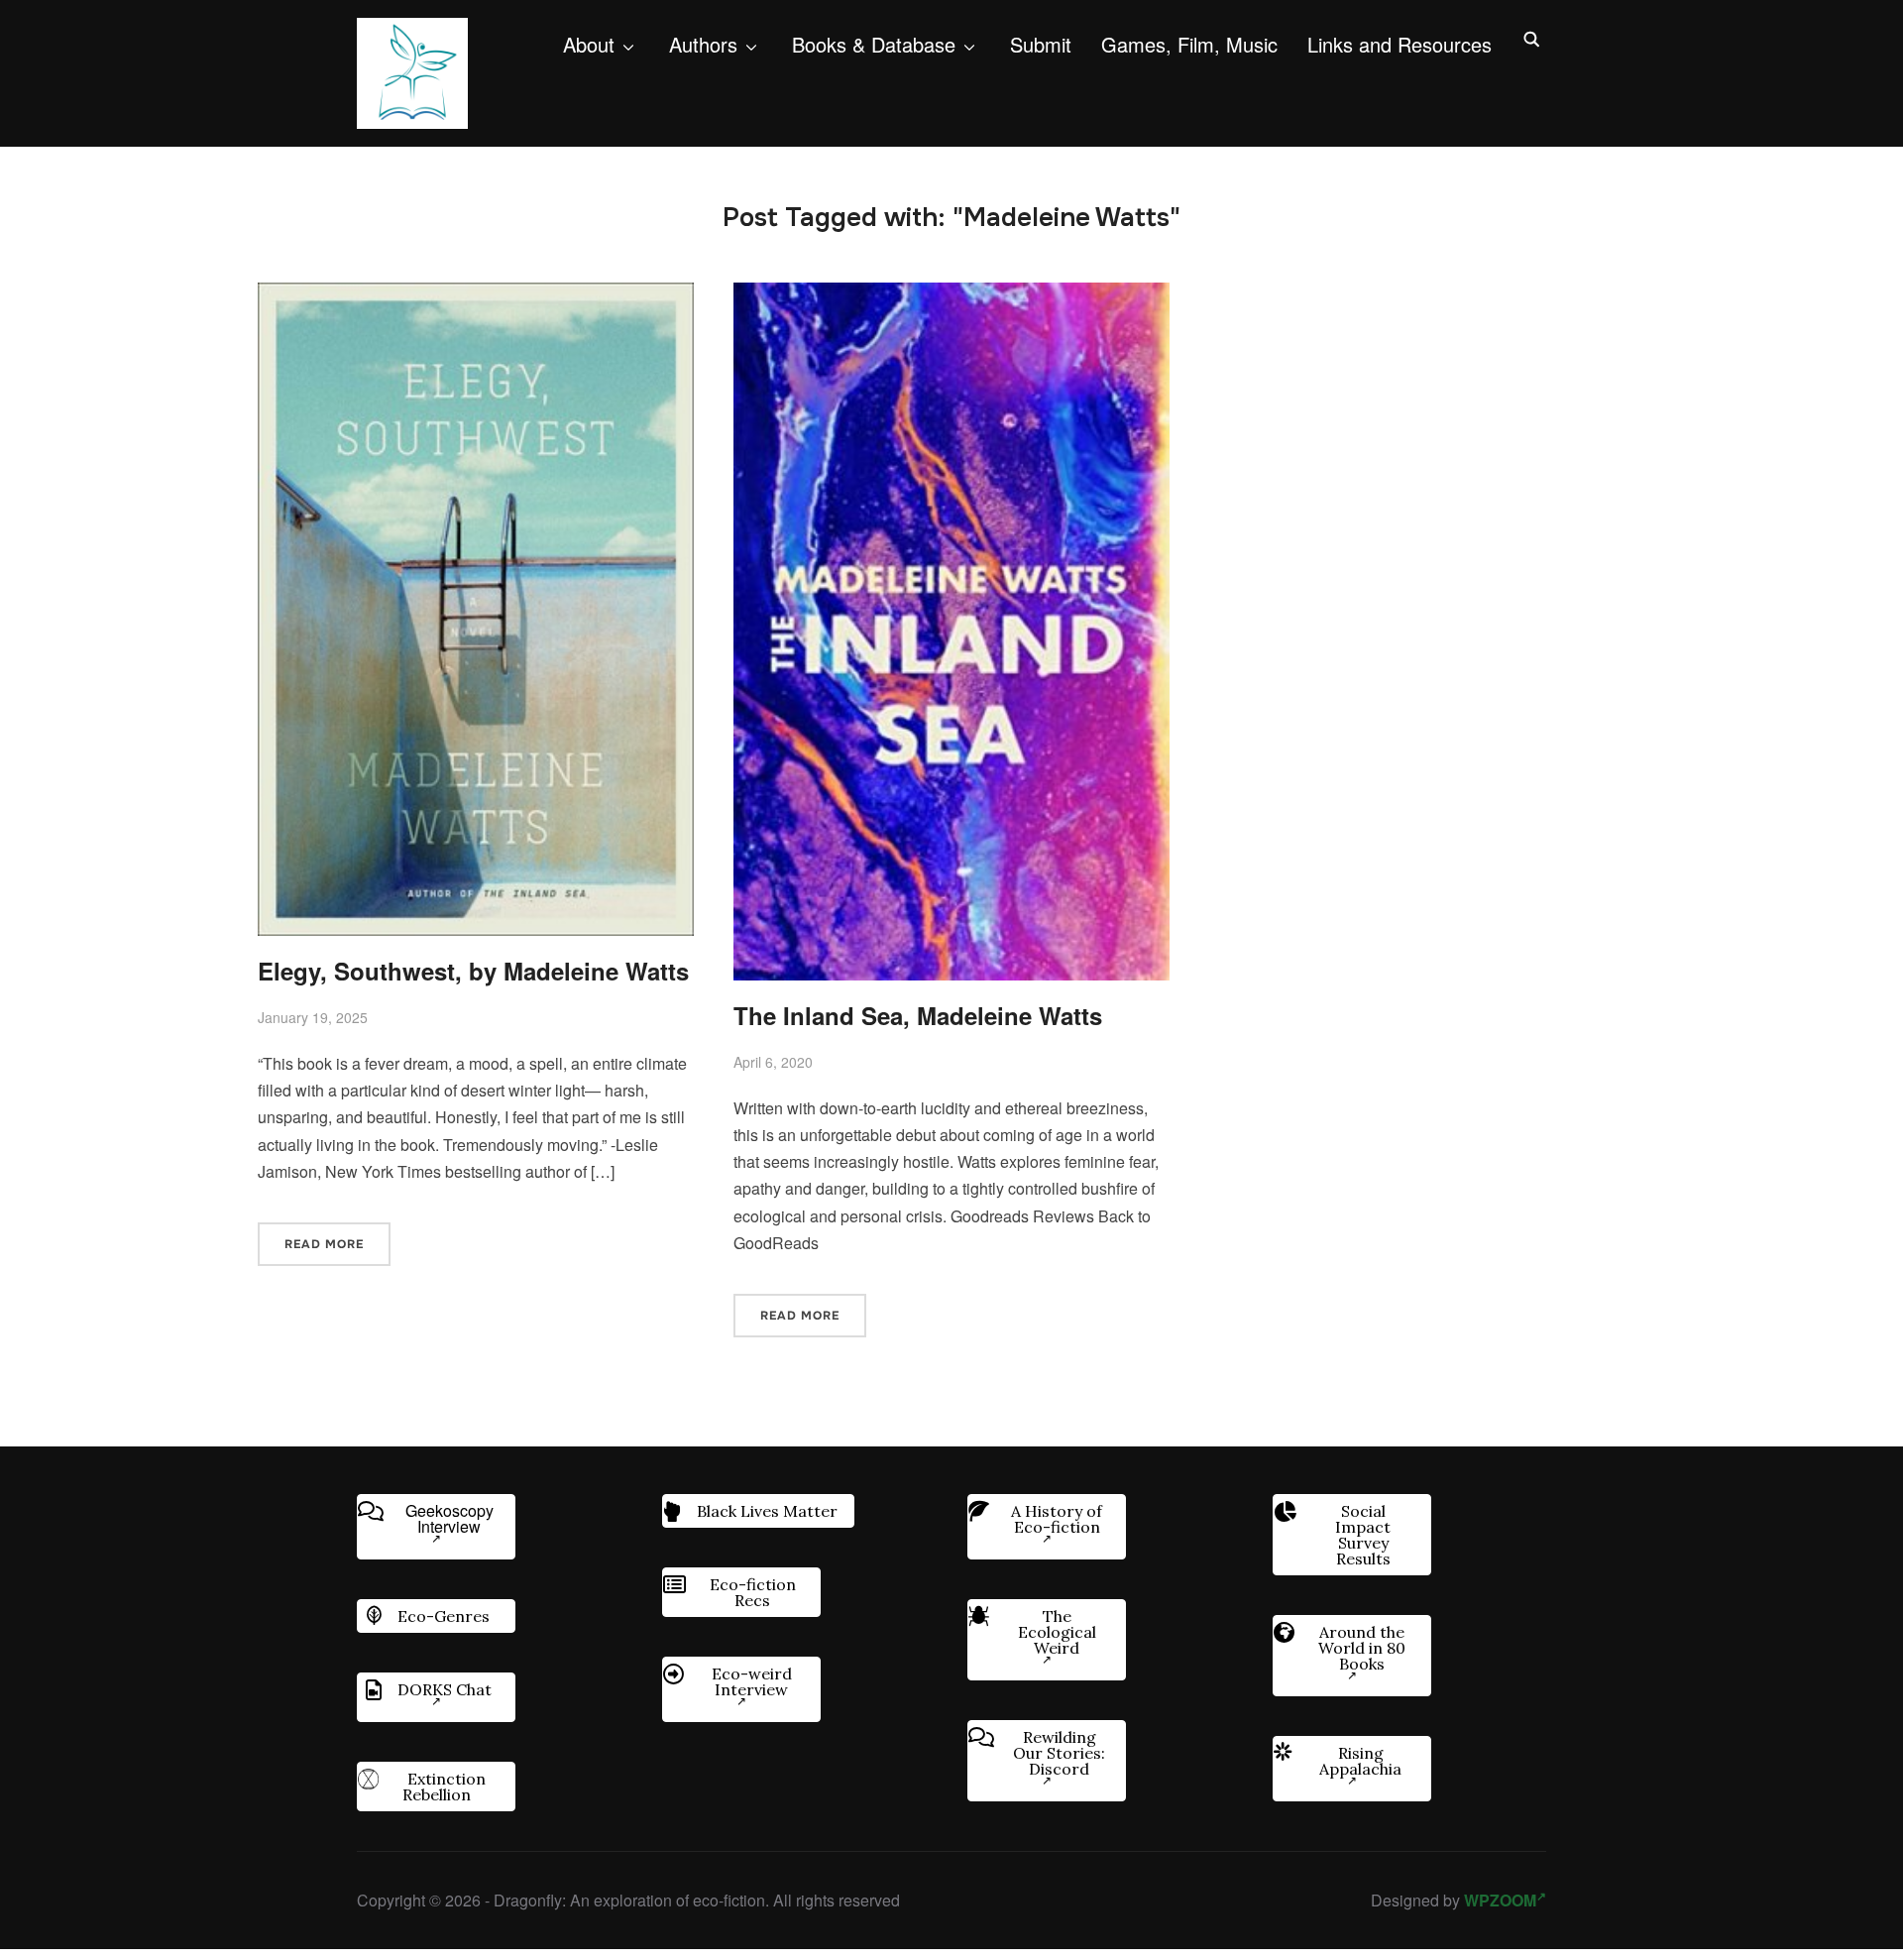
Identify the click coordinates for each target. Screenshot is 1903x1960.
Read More (324, 1244)
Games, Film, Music (1189, 44)
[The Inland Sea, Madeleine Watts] (951, 296)
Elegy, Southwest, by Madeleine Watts (473, 971)
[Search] (1531, 38)
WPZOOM (1500, 1900)
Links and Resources (1399, 44)
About (589, 44)
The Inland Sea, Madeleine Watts (918, 1015)
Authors (703, 44)
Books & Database (874, 44)
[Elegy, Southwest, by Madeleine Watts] (476, 296)
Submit (1041, 44)
